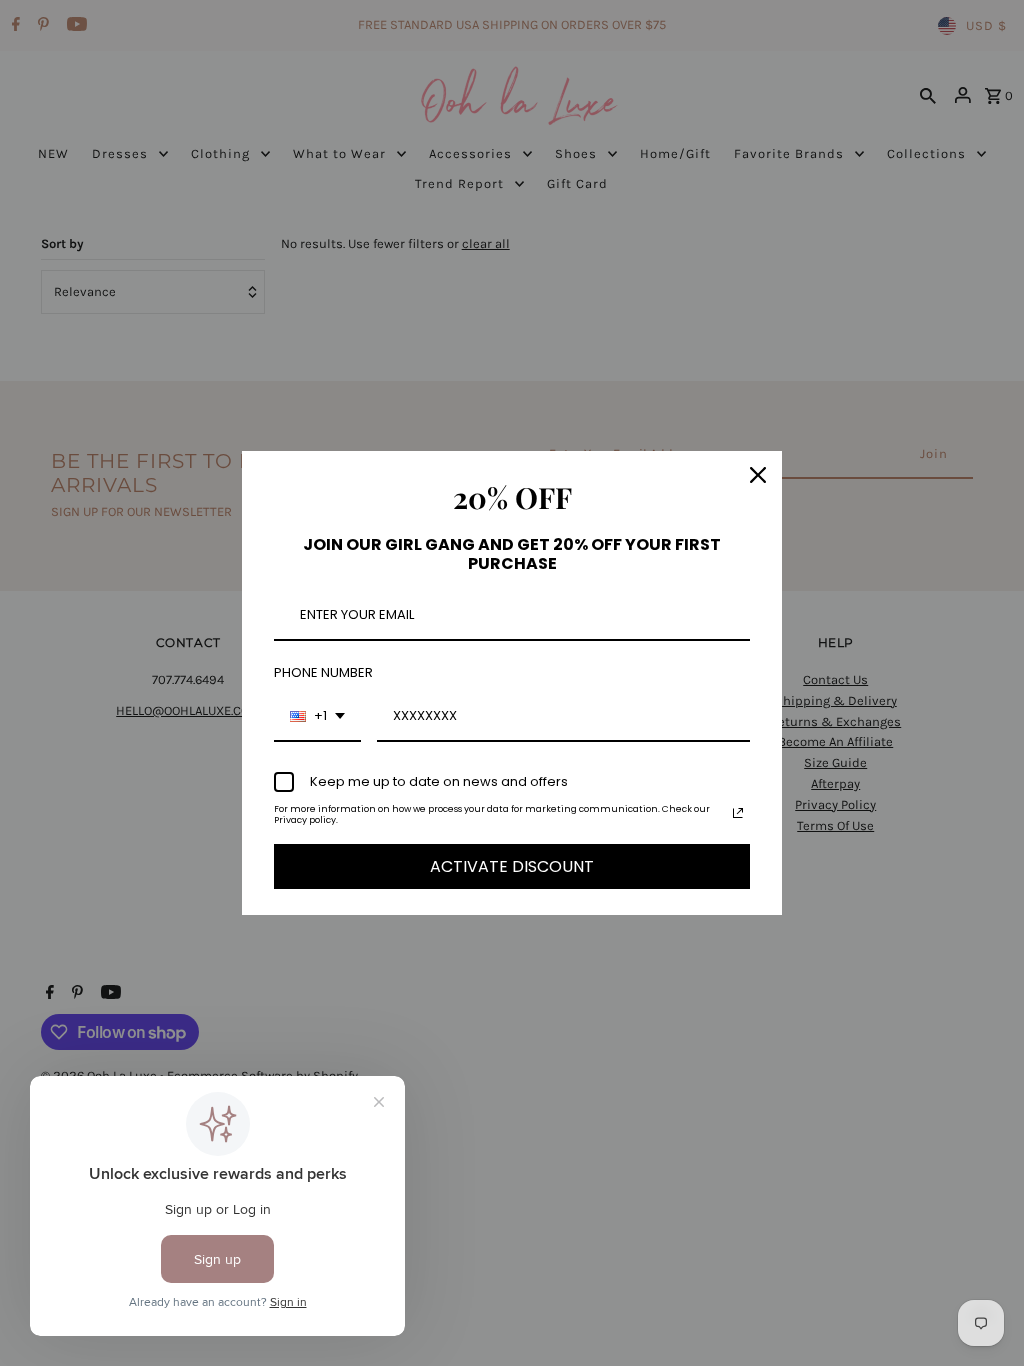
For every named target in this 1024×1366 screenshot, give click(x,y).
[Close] (758, 475)
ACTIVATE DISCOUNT (512, 866)
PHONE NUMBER (323, 672)
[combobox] (317, 717)
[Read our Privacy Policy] (738, 813)
